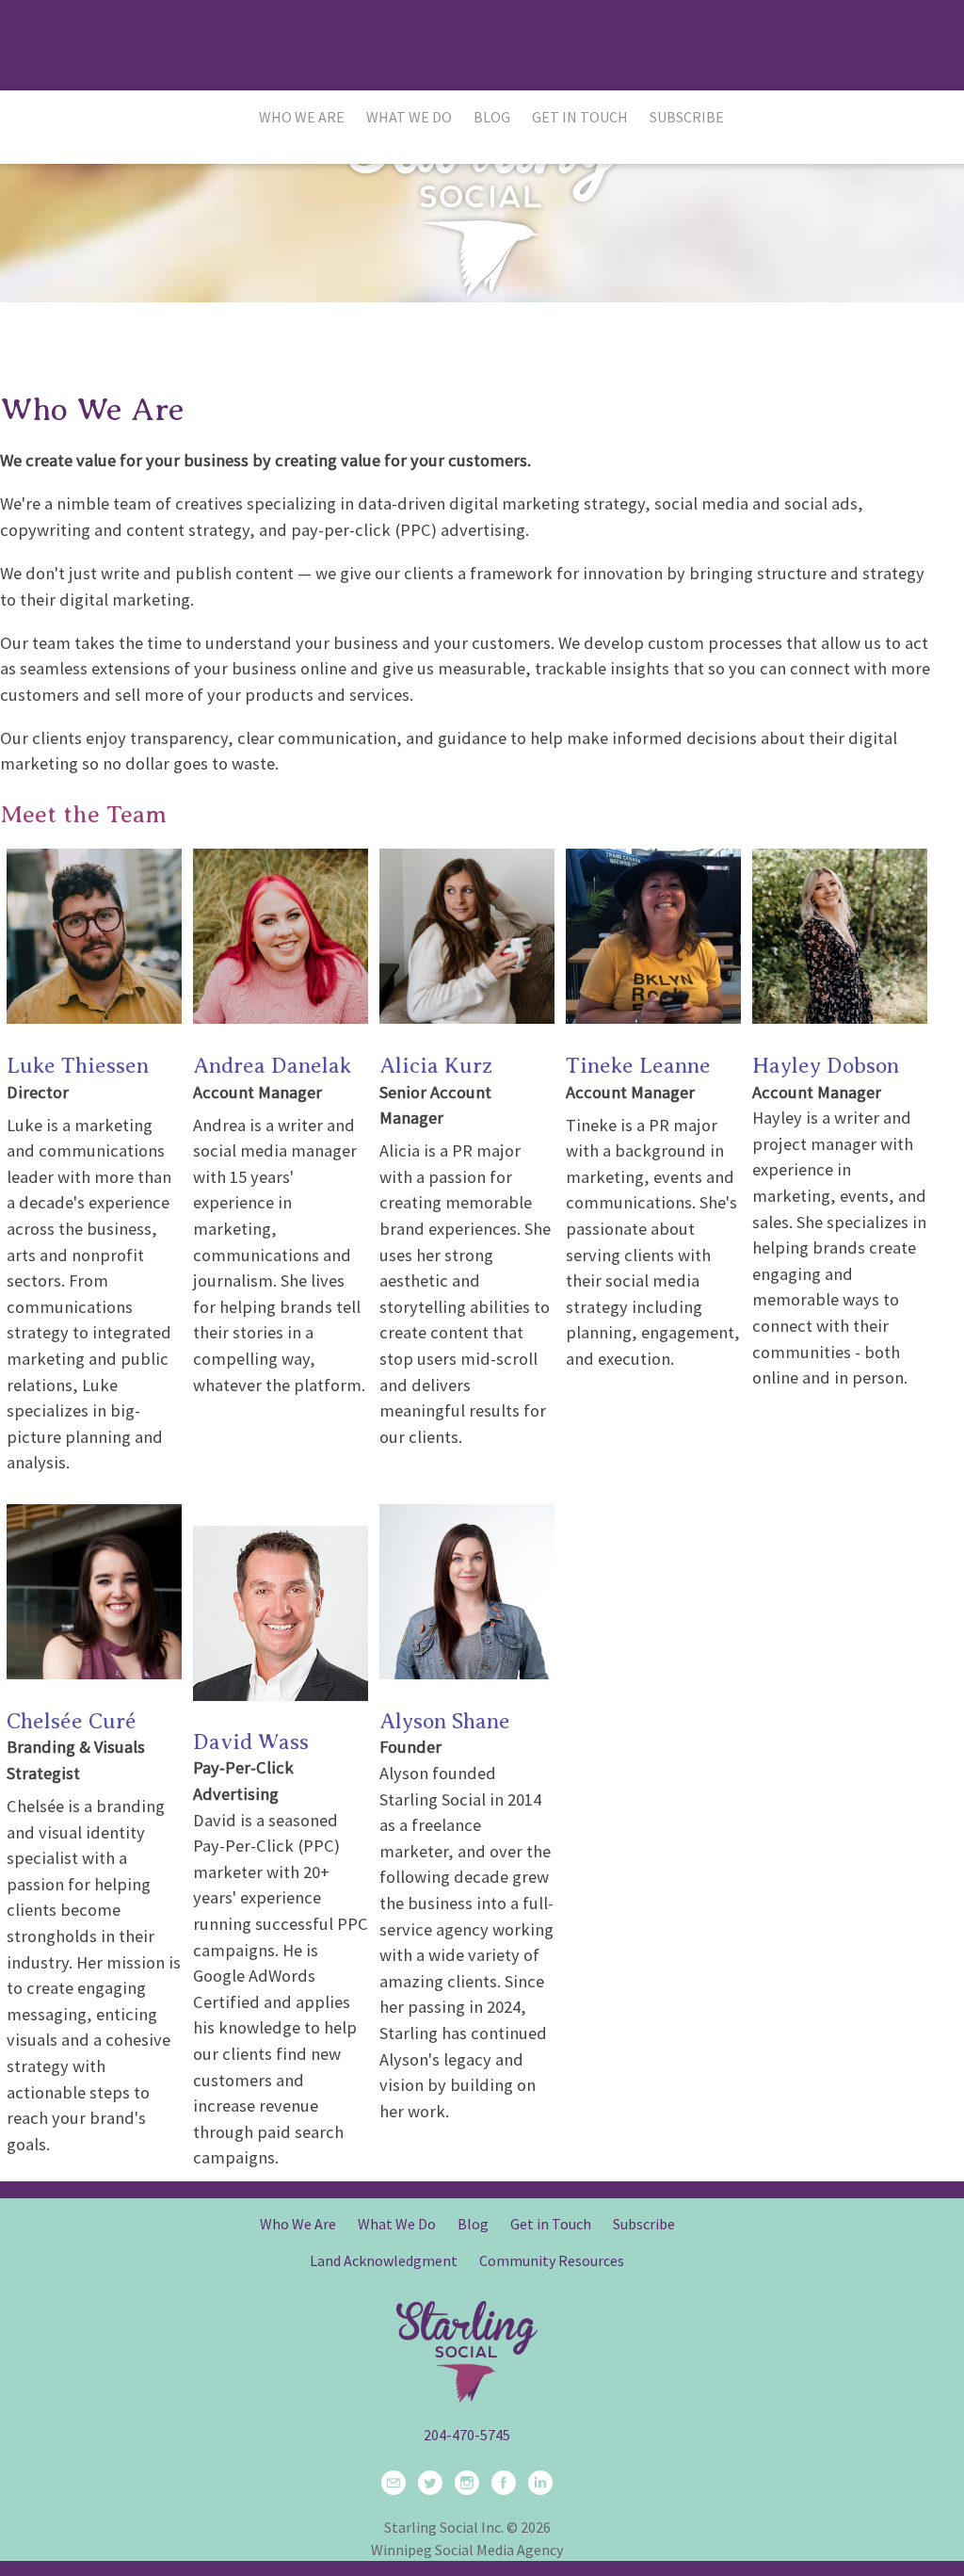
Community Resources (552, 2260)
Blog (492, 117)
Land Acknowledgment (384, 2260)
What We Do (409, 117)
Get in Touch (580, 117)
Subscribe (687, 117)
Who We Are (302, 117)
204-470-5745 (467, 2435)
